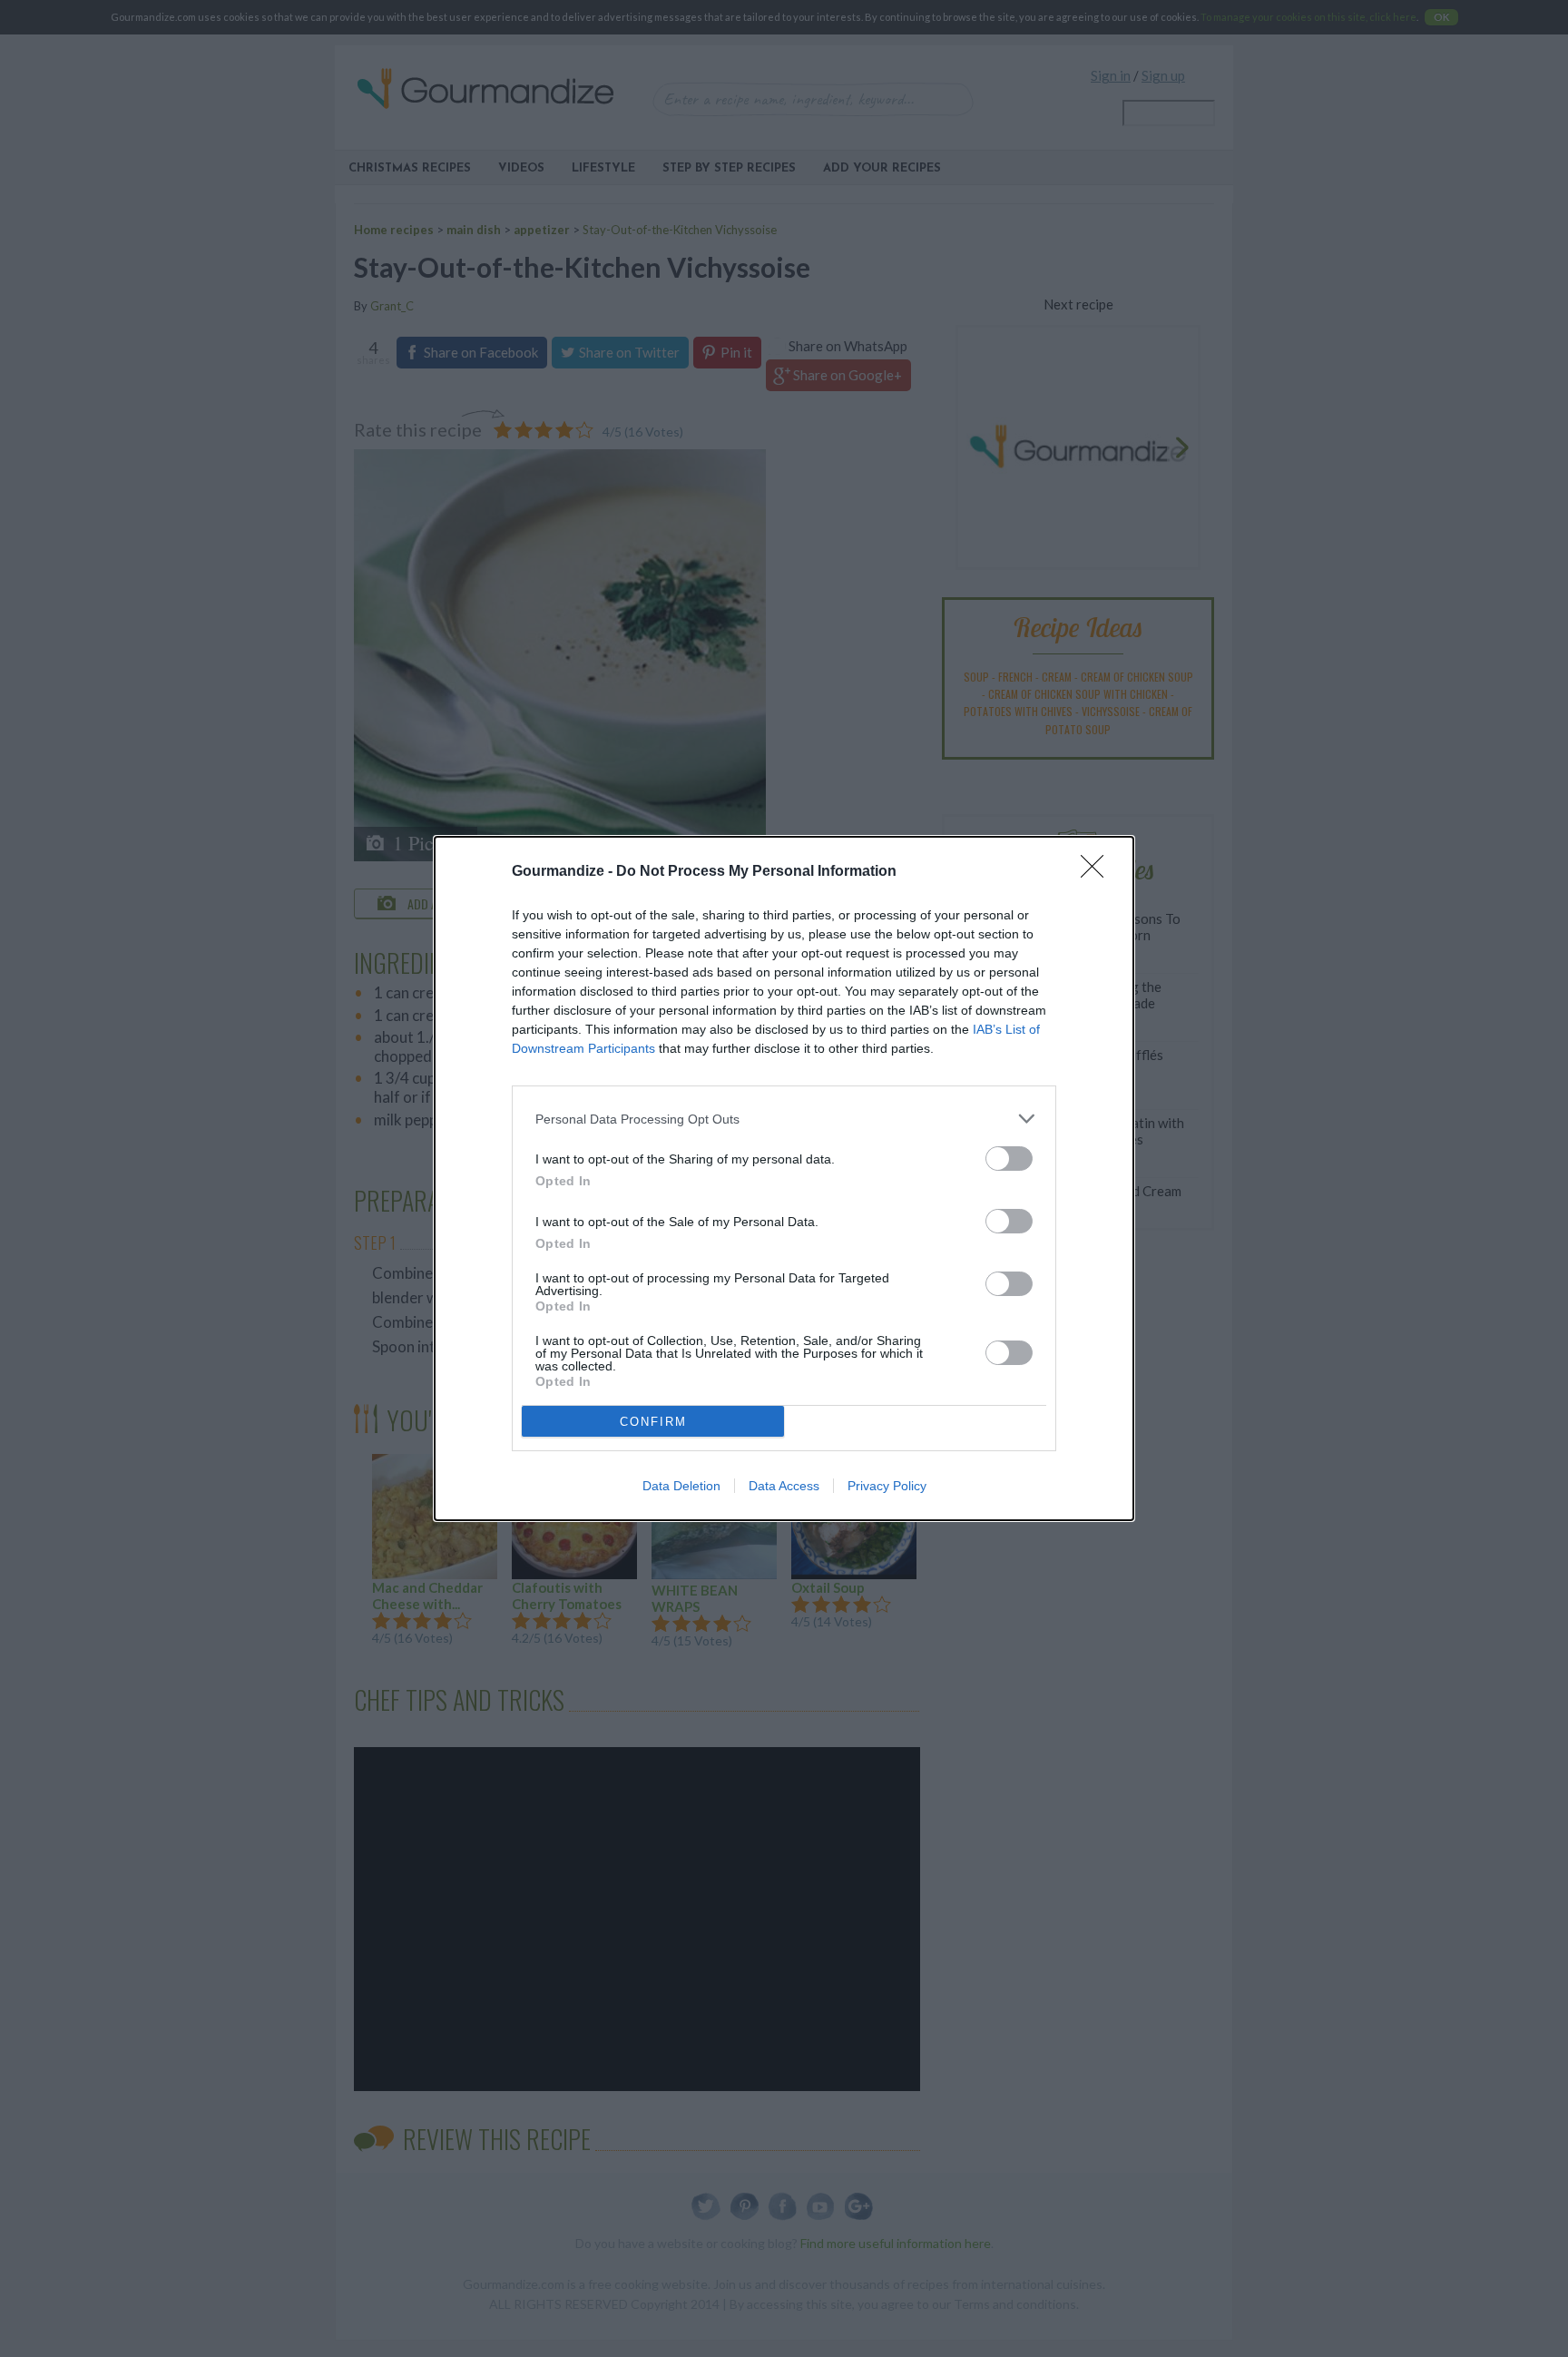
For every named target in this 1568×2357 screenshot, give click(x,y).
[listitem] (784, 1119)
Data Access (784, 1486)
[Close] (1098, 872)
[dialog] (784, 1178)
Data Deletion (681, 1486)
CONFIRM (653, 1422)
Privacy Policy (887, 1486)
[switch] (1009, 1159)
